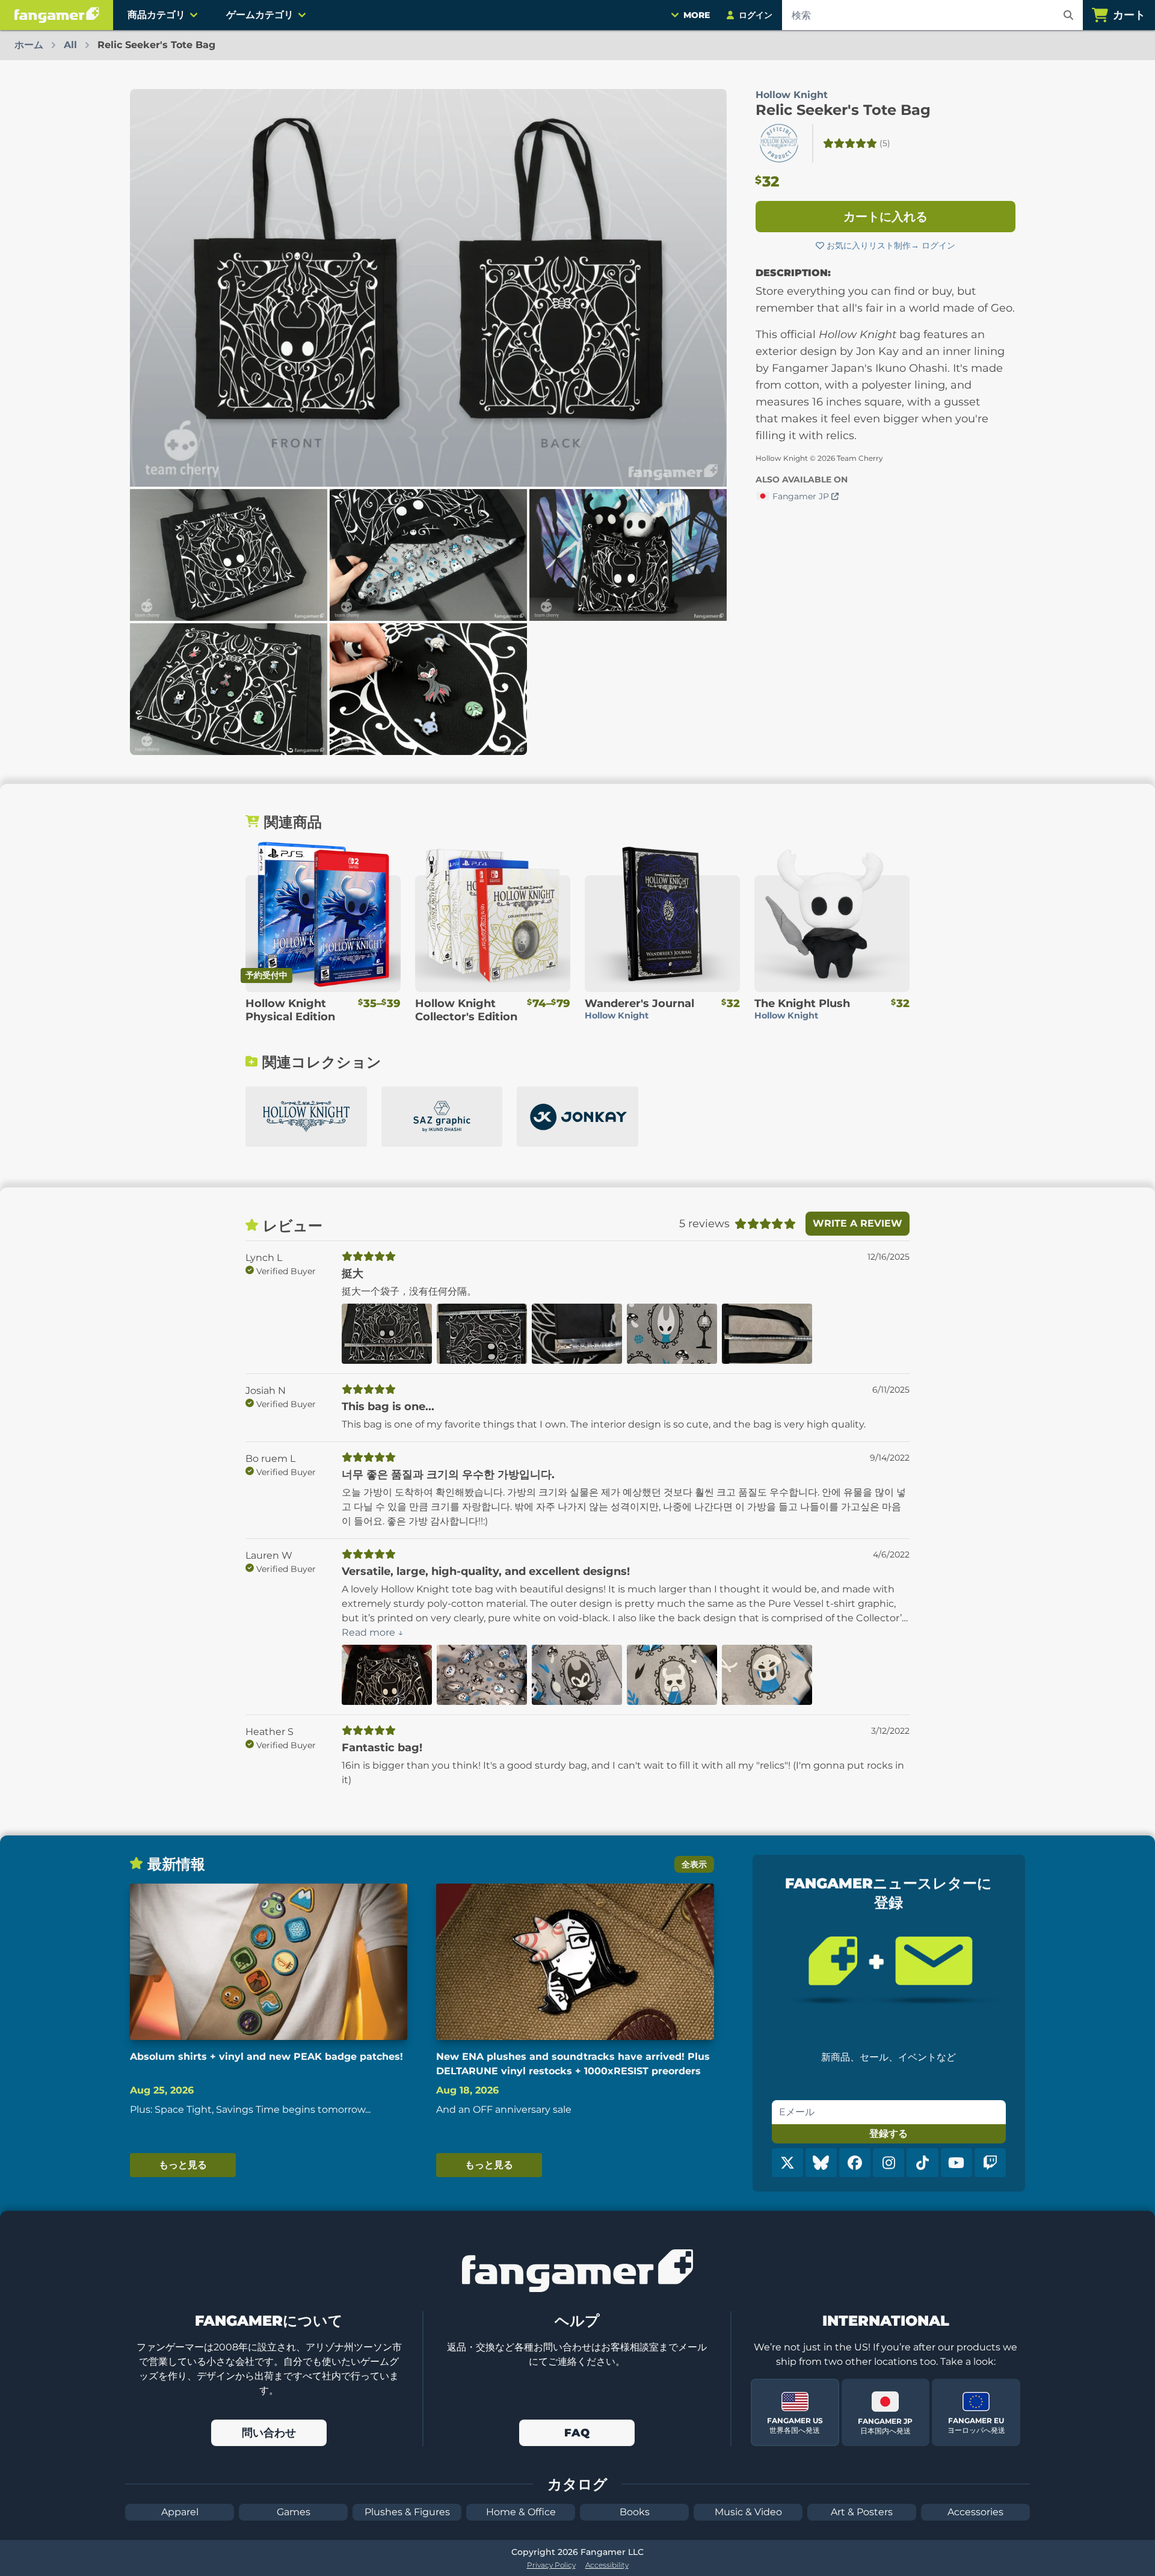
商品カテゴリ (156, 15)
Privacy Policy (551, 2565)
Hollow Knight (792, 95)
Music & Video (748, 2512)
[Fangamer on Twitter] (787, 2163)
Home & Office (521, 2512)
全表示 (694, 1864)
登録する (889, 2134)
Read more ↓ (373, 1632)
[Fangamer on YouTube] (956, 2163)
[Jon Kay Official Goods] (577, 1117)
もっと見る (183, 2165)
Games (294, 2512)
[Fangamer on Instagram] (889, 2163)
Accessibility (607, 2565)
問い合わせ (269, 2433)
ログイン (938, 245)
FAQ (577, 2433)
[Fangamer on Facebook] (855, 2163)
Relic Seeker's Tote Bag (843, 110)
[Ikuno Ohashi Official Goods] (442, 1117)
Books (635, 2512)
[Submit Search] (1068, 15)
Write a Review (858, 1223)
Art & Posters (862, 2512)
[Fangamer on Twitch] (990, 2163)
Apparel (180, 2512)
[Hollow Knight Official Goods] (306, 1117)
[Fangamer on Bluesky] (821, 2163)
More (697, 15)
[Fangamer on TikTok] (922, 2163)
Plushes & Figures (407, 2512)
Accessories (975, 2512)
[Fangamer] (57, 15)
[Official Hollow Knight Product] (779, 143)
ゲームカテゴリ (260, 15)
